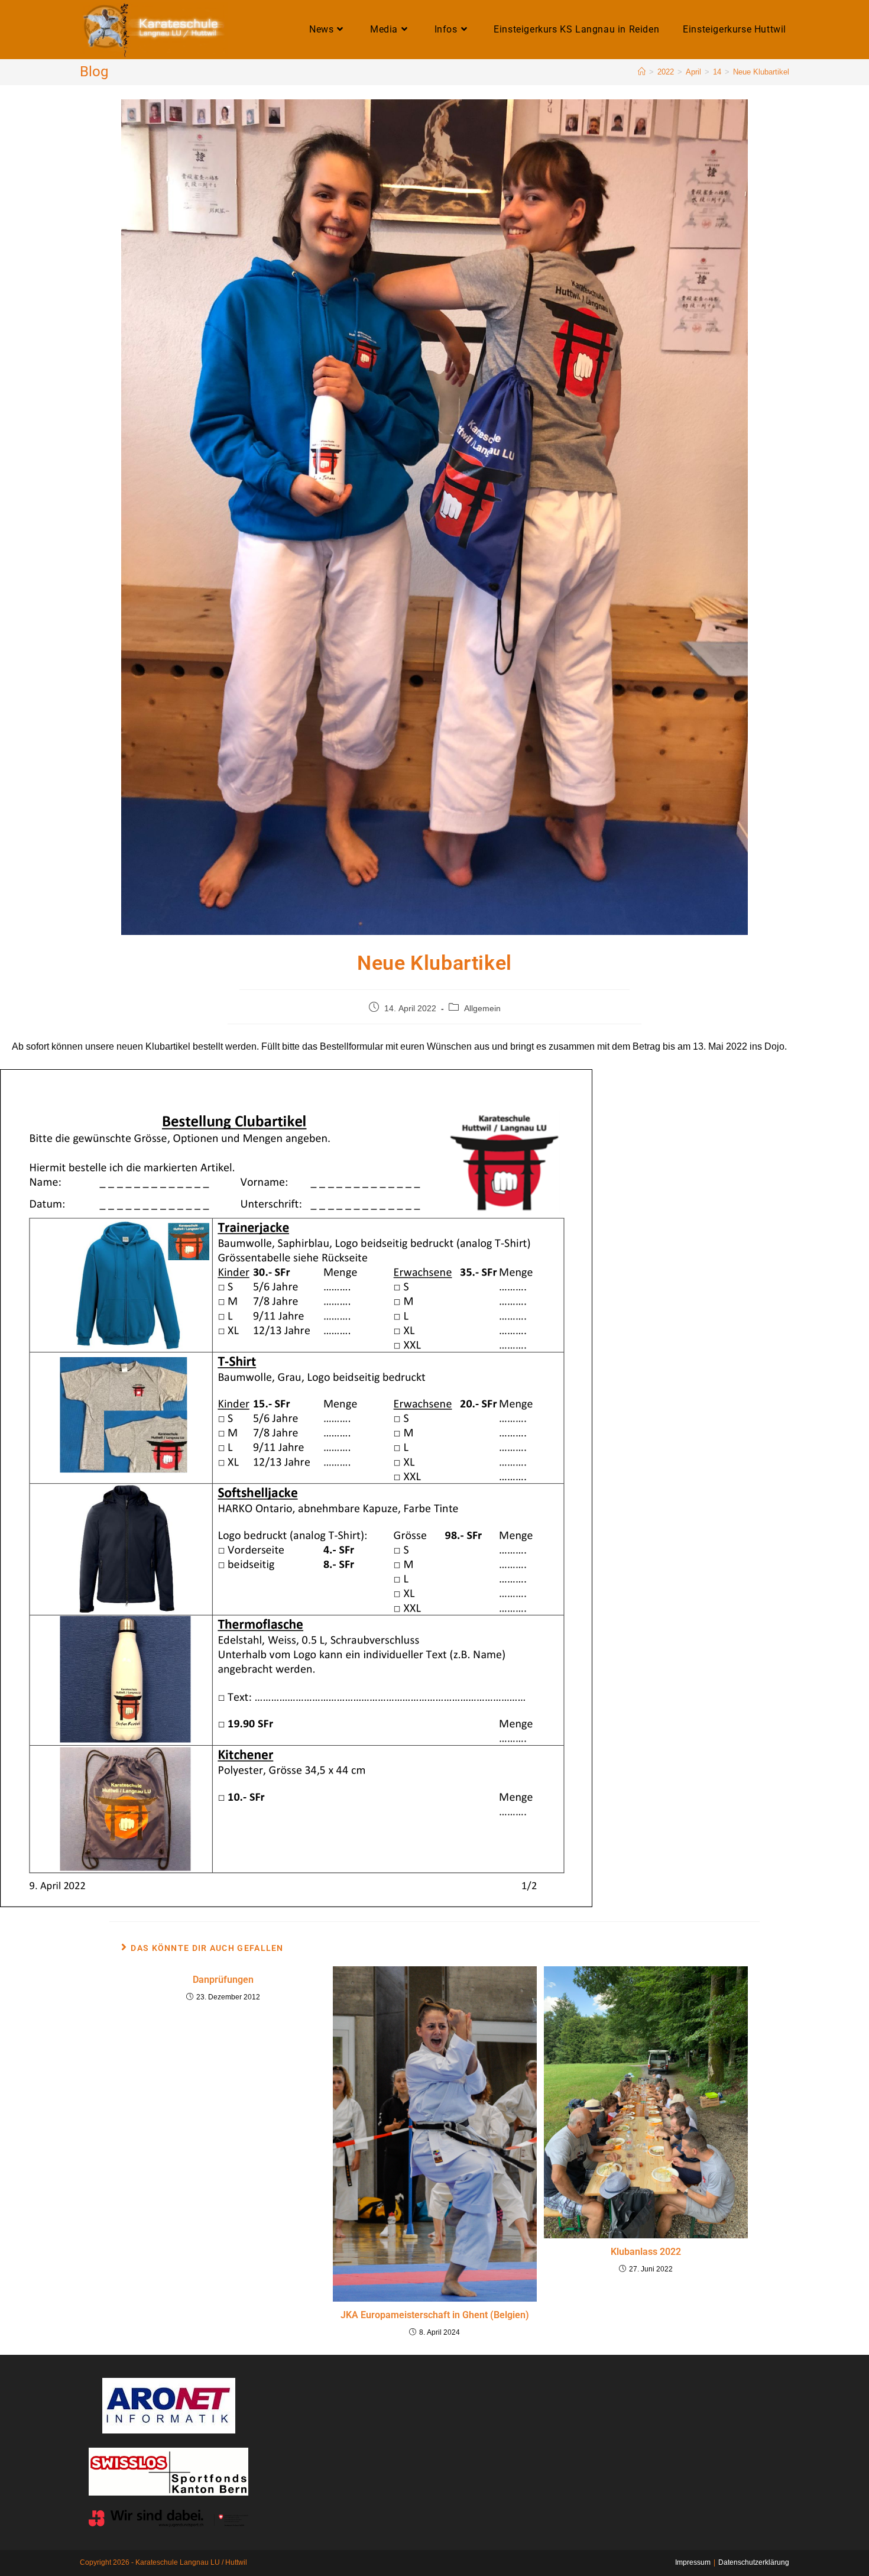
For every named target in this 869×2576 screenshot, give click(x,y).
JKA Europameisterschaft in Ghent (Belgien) (435, 2315)
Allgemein (482, 1008)
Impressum (693, 2562)
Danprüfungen (223, 1980)
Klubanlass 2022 (646, 2252)
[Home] (642, 72)
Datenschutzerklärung (754, 2562)
